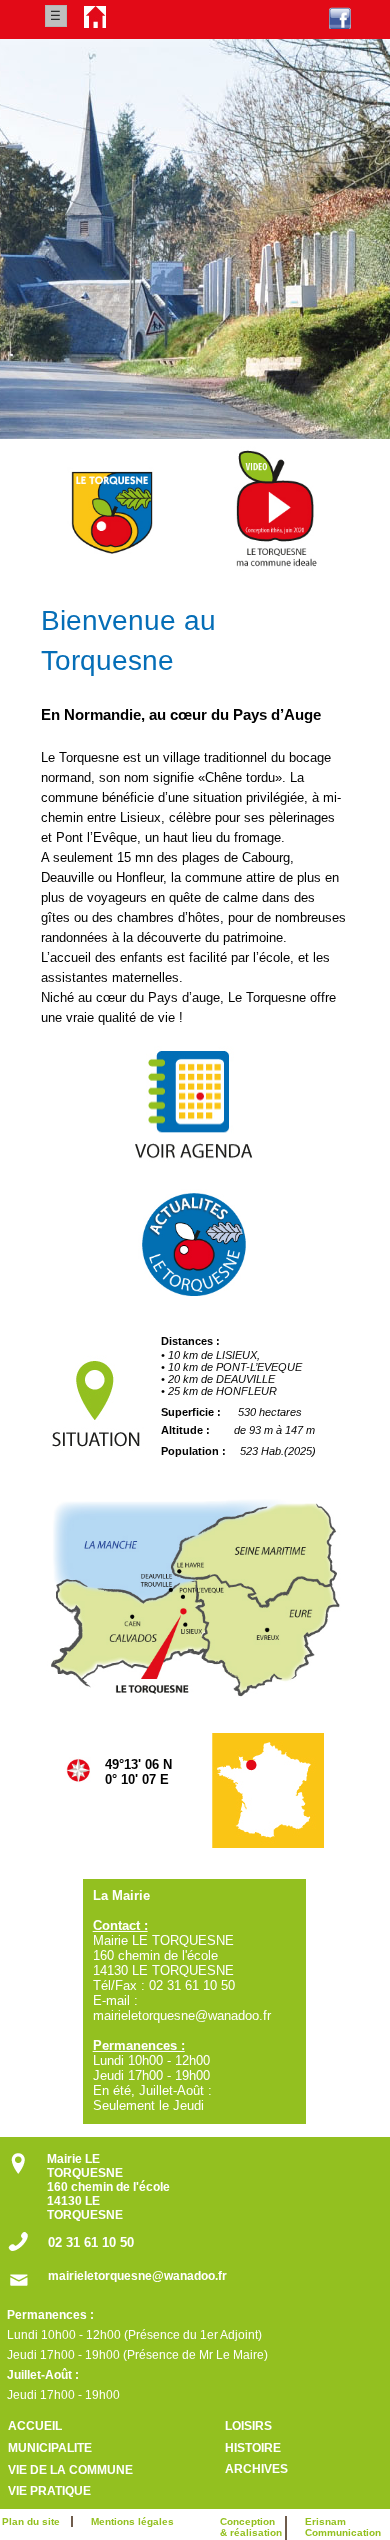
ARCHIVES (256, 2469)
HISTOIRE (253, 2448)
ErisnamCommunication (343, 2527)
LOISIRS (248, 2426)
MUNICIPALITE (50, 2448)
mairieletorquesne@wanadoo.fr (137, 2276)
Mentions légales (132, 2521)
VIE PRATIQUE (49, 2491)
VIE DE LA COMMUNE (70, 2470)
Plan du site (35, 2521)
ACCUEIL (35, 2426)
